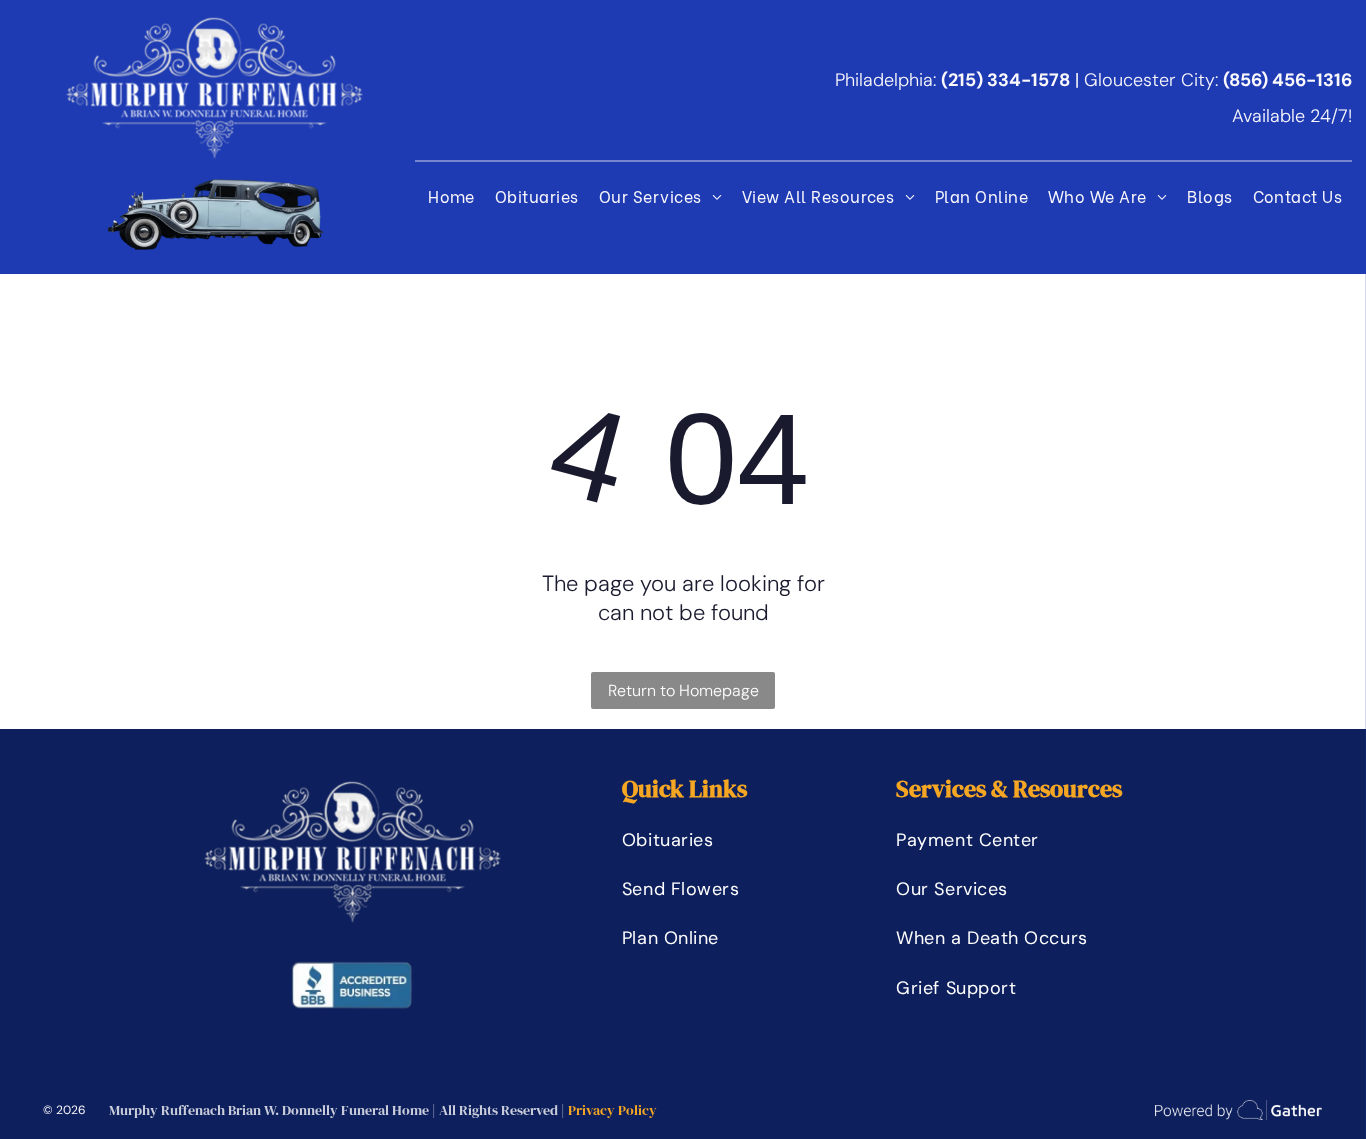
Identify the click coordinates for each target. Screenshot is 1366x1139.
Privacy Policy (612, 1110)
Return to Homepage (683, 690)
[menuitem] (451, 194)
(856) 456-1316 (1287, 80)
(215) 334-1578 (1005, 80)
